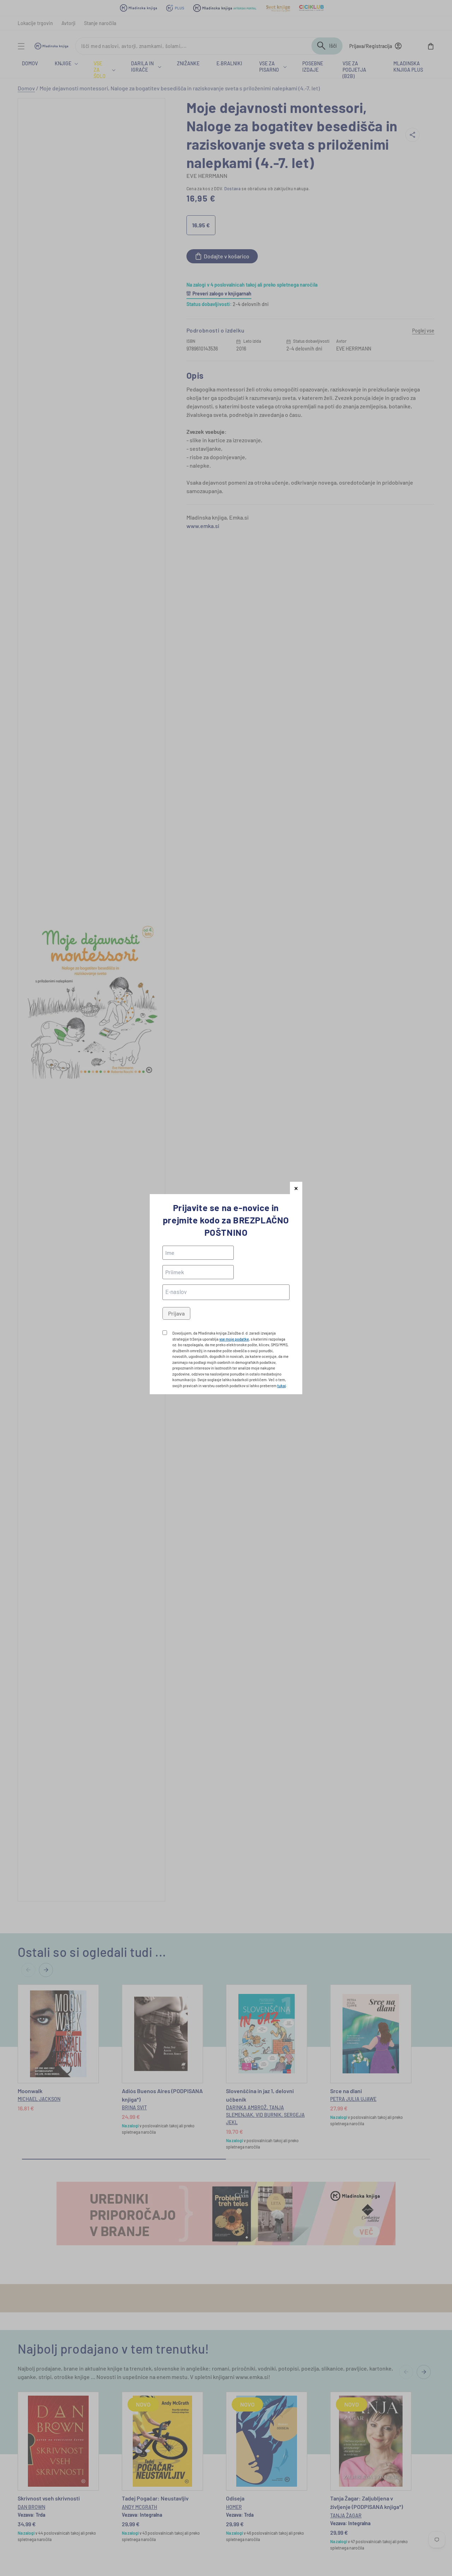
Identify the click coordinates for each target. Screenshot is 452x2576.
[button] (296, 1188)
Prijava (176, 1313)
